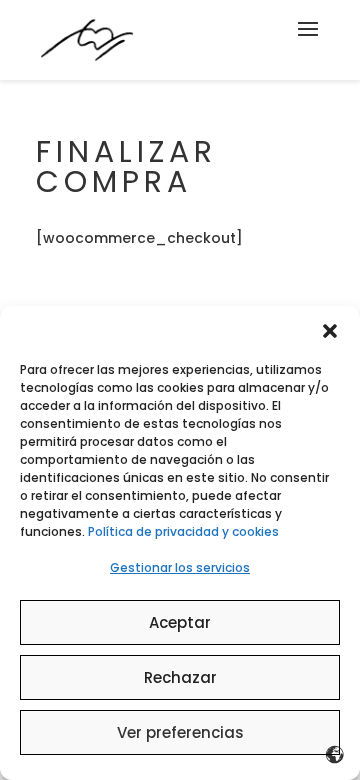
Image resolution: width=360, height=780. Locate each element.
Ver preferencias (180, 732)
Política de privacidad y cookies (183, 531)
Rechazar (180, 677)
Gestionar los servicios (180, 567)
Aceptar (180, 622)
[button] (330, 331)
